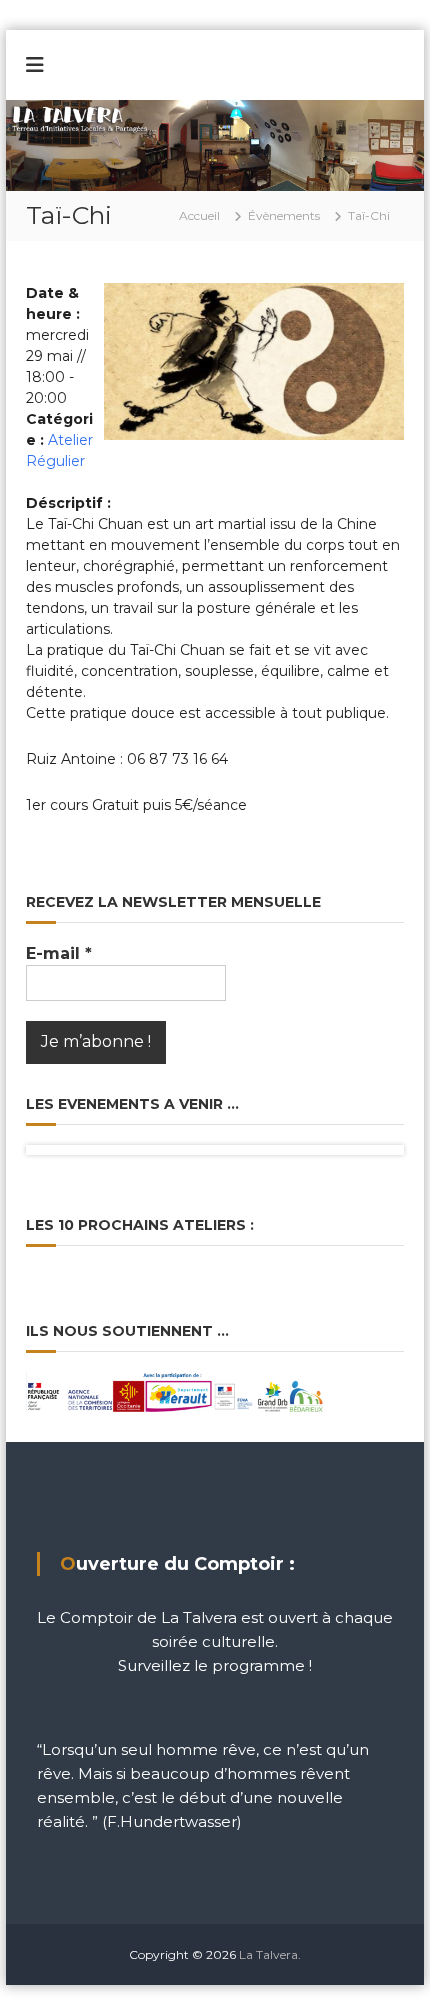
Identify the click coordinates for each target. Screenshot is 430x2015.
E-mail (59, 953)
